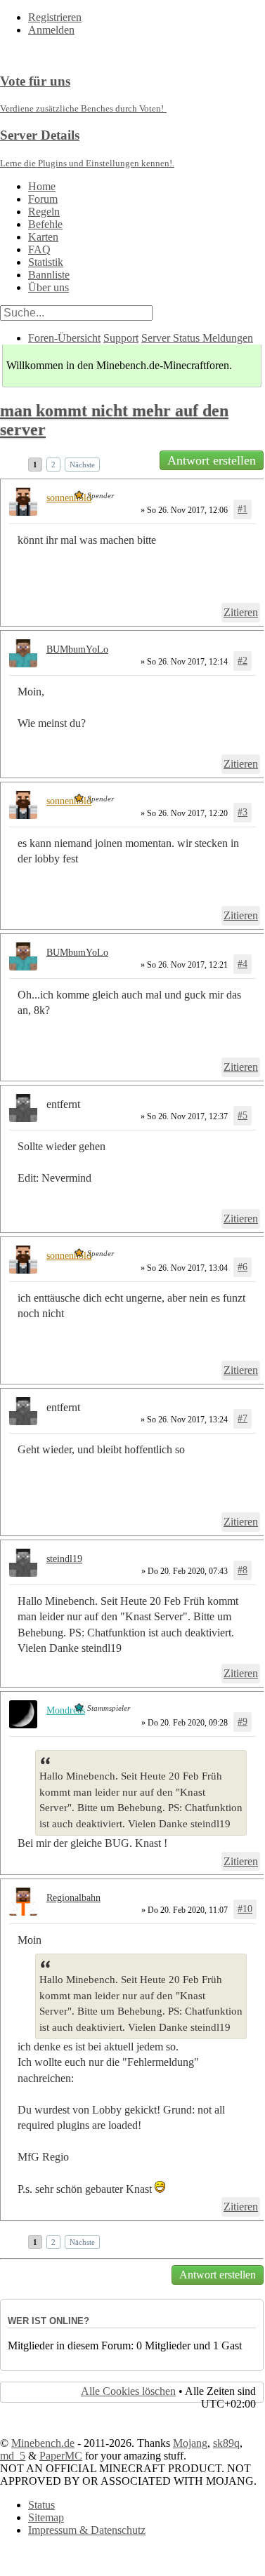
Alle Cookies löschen (128, 2391)
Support (121, 338)
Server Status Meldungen (197, 338)
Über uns (49, 287)
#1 (243, 509)
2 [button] (53, 465)
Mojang (190, 2443)
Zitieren (241, 612)
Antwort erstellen (212, 460)
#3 (243, 812)
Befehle (45, 224)
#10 (245, 1909)
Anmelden (51, 30)
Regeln (44, 212)
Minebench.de (43, 2443)
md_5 (13, 2456)
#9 (243, 1722)
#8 (243, 1570)
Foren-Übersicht (64, 338)
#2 (243, 661)
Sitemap (46, 2517)
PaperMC (61, 2456)
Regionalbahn (73, 1898)
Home (42, 186)
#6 (243, 1267)
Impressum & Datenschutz (87, 2530)
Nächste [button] (82, 465)
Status (41, 2505)
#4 (243, 964)
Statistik (46, 262)
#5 (243, 1115)
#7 (243, 1419)
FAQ (39, 249)
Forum (43, 199)
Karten (43, 237)
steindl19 (64, 1559)
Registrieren (55, 17)
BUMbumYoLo (77, 649)
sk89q (226, 2443)
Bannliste (49, 275)
